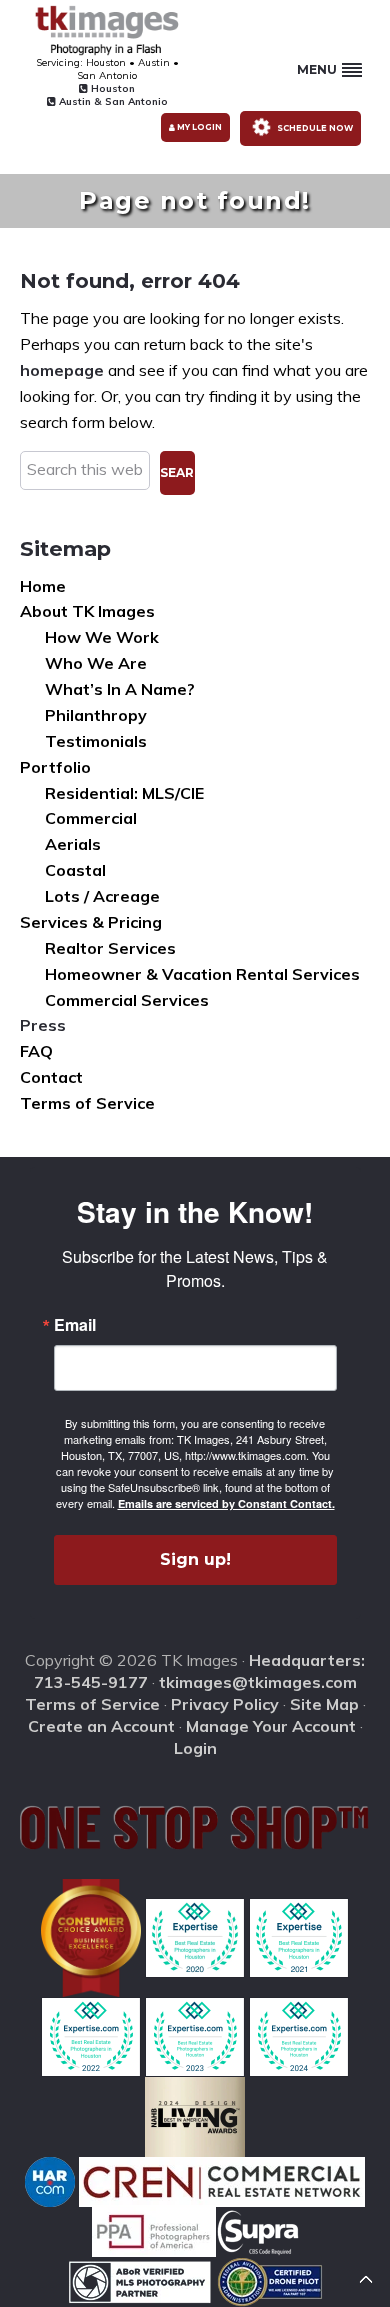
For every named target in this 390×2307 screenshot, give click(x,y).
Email (75, 1325)
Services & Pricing (91, 922)
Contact (51, 1077)
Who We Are (96, 663)
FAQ (36, 1051)
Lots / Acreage (102, 896)
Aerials (73, 844)
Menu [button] (317, 69)
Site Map (324, 1704)
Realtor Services (110, 948)
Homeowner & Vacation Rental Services (202, 974)
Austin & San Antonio (112, 101)
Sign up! (195, 1559)
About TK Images (87, 611)
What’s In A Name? (120, 689)
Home (43, 586)
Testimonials (96, 741)
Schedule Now (314, 127)
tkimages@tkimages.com (258, 1682)
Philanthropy (96, 715)
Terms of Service (87, 1103)
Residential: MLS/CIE (124, 793)
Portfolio (55, 767)
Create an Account (101, 1726)
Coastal (75, 870)
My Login (198, 127)
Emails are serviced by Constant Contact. (226, 1503)
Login (195, 1748)
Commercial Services (127, 1000)
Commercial (91, 818)
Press (43, 1025)
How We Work (102, 637)
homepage (62, 370)
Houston (111, 88)
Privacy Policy (225, 1704)
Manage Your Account (271, 1726)
